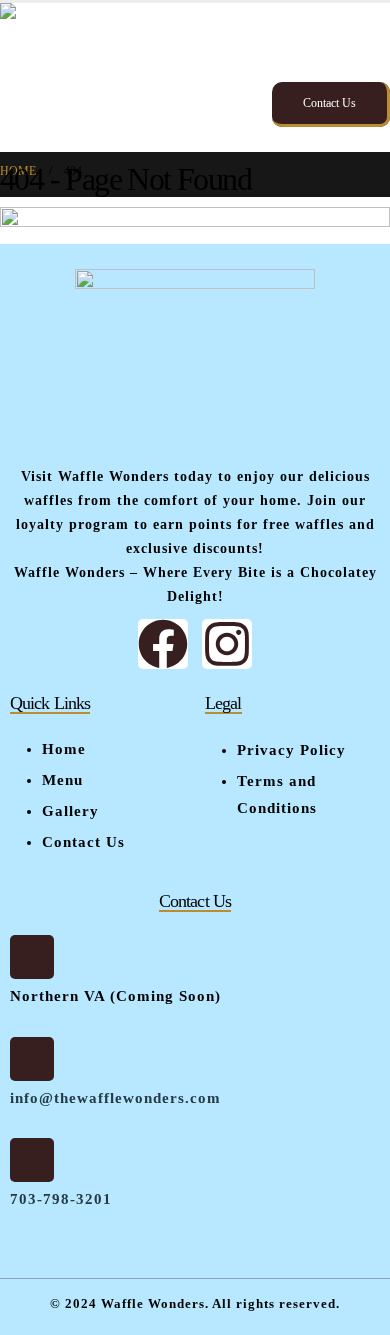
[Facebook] (163, 644)
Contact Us (329, 103)
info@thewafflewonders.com (115, 1098)
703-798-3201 (61, 1199)
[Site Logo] (101, 77)
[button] (372, 52)
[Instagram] (227, 644)
